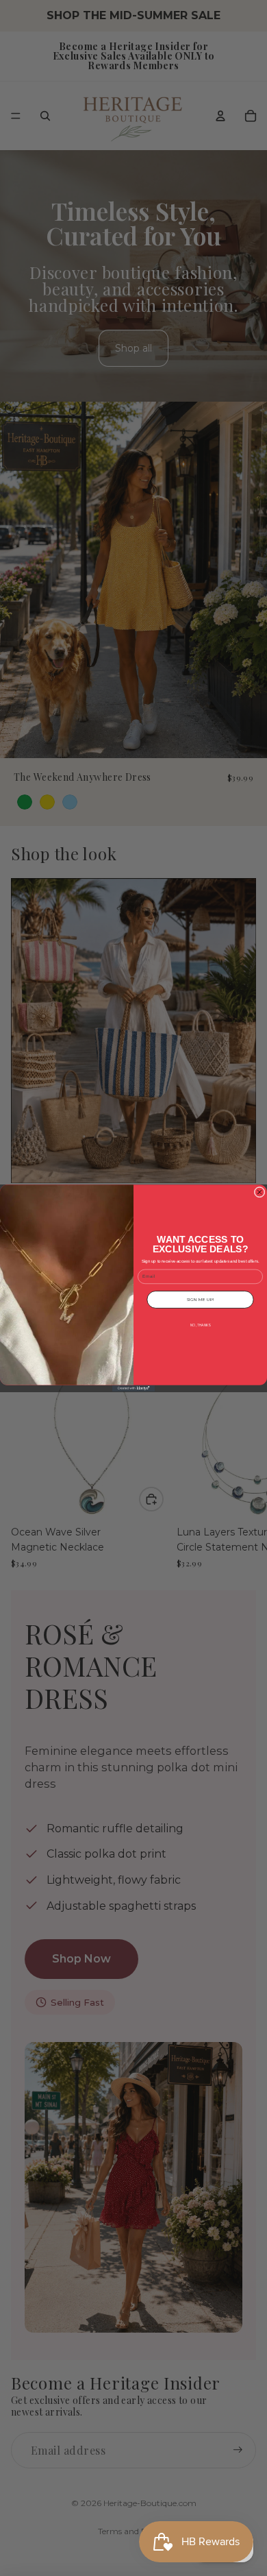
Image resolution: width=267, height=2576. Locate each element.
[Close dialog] (259, 1192)
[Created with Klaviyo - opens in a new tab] (133, 1388)
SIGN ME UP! (200, 1299)
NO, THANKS (200, 1325)
